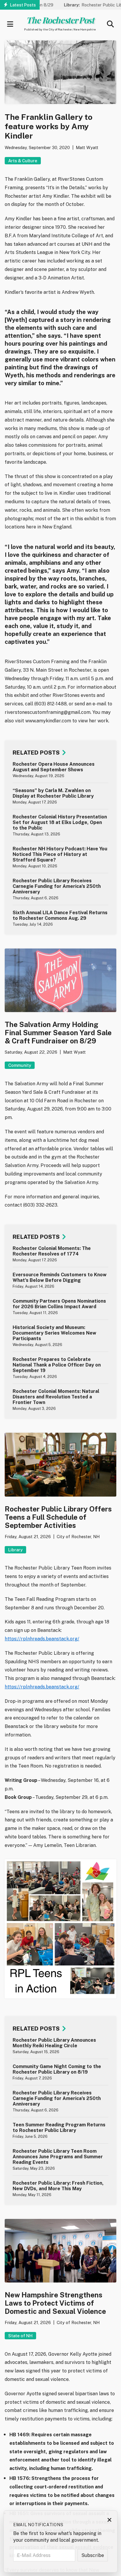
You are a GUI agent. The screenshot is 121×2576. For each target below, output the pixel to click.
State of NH (20, 2336)
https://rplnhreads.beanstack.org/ (42, 1639)
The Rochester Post (60, 20)
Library (15, 1550)
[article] (60, 770)
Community (20, 1065)
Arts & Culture (23, 161)
